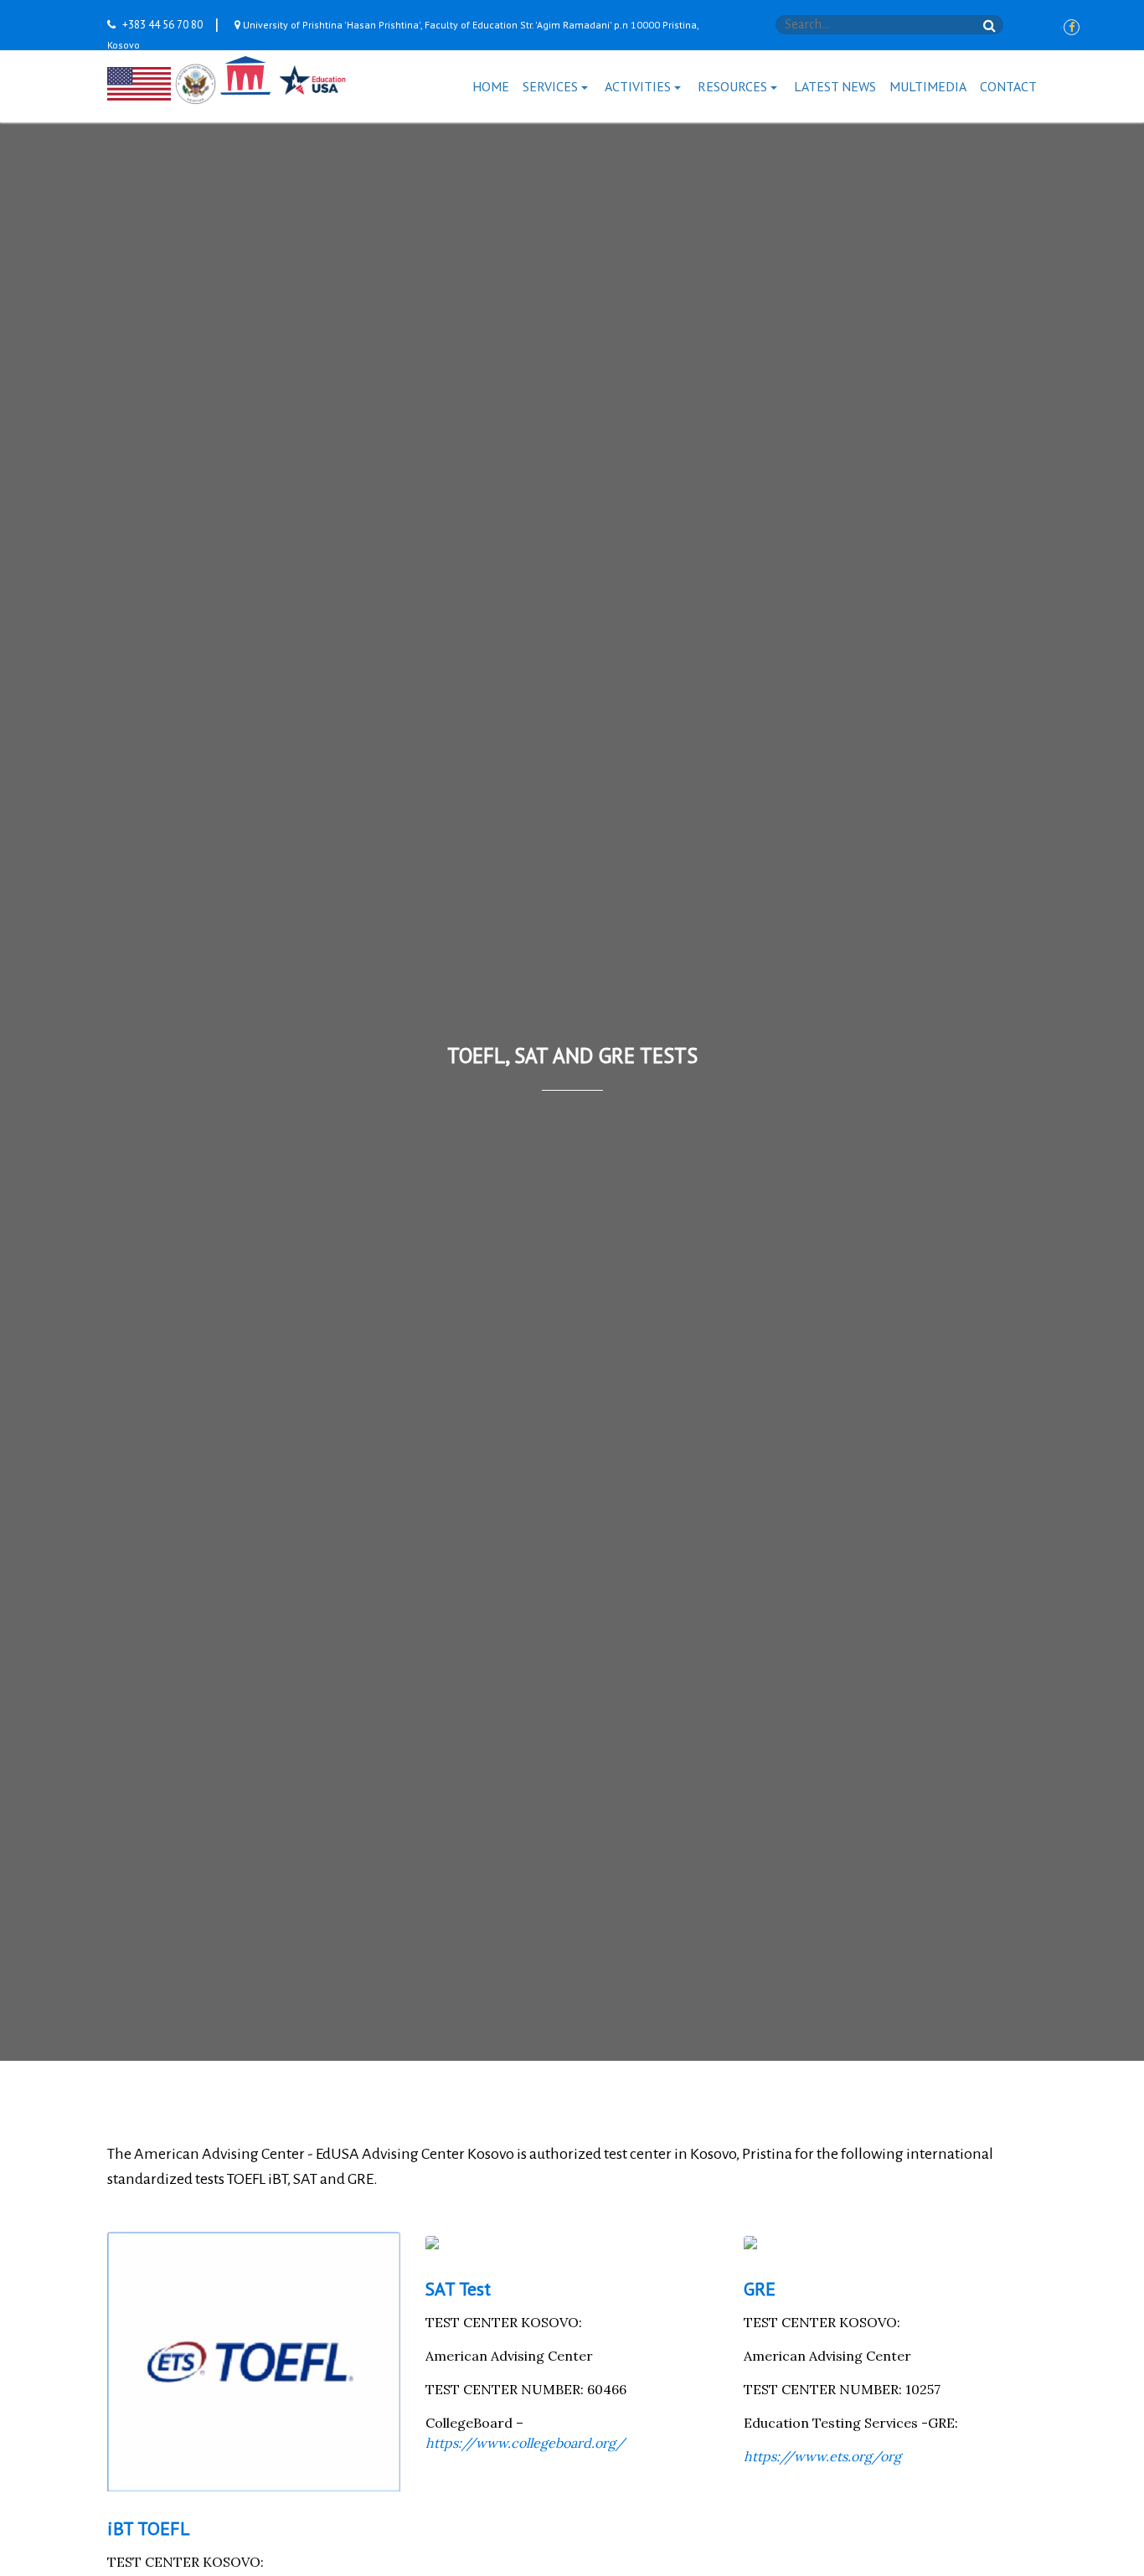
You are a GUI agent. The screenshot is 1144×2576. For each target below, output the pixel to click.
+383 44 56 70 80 (162, 25)
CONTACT (1008, 86)
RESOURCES (732, 86)
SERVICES (550, 86)
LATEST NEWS (835, 86)
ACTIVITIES (638, 86)
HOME (491, 86)
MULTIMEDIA (928, 86)
